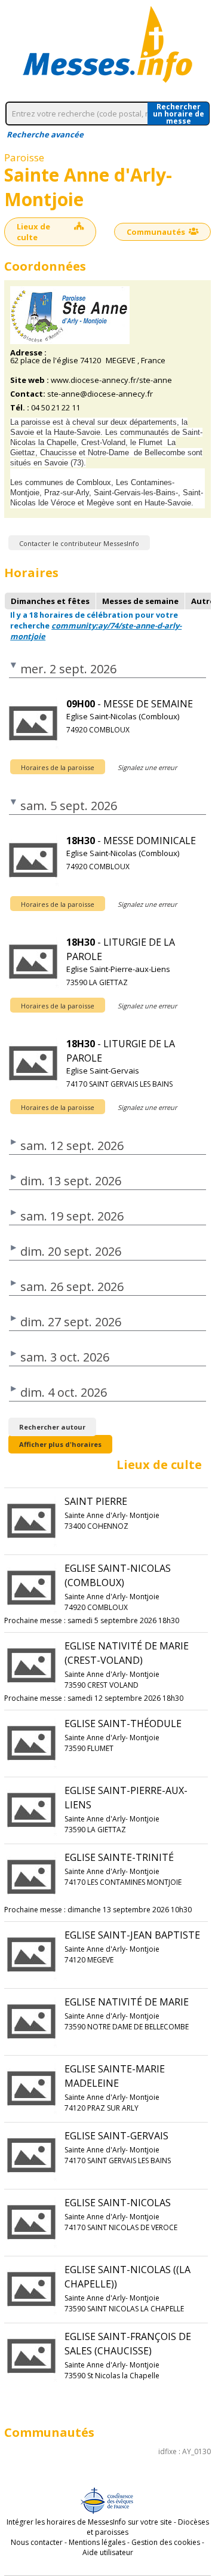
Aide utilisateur (108, 2552)
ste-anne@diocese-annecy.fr (100, 394)
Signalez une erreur (147, 767)
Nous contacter (37, 2542)
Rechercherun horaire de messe (179, 114)
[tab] (50, 601)
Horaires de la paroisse (58, 767)
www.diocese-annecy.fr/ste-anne (111, 380)
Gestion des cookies (166, 2542)
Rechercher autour (52, 1427)
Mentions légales (97, 2542)
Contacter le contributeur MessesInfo (79, 543)
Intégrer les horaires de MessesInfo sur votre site (89, 2522)
